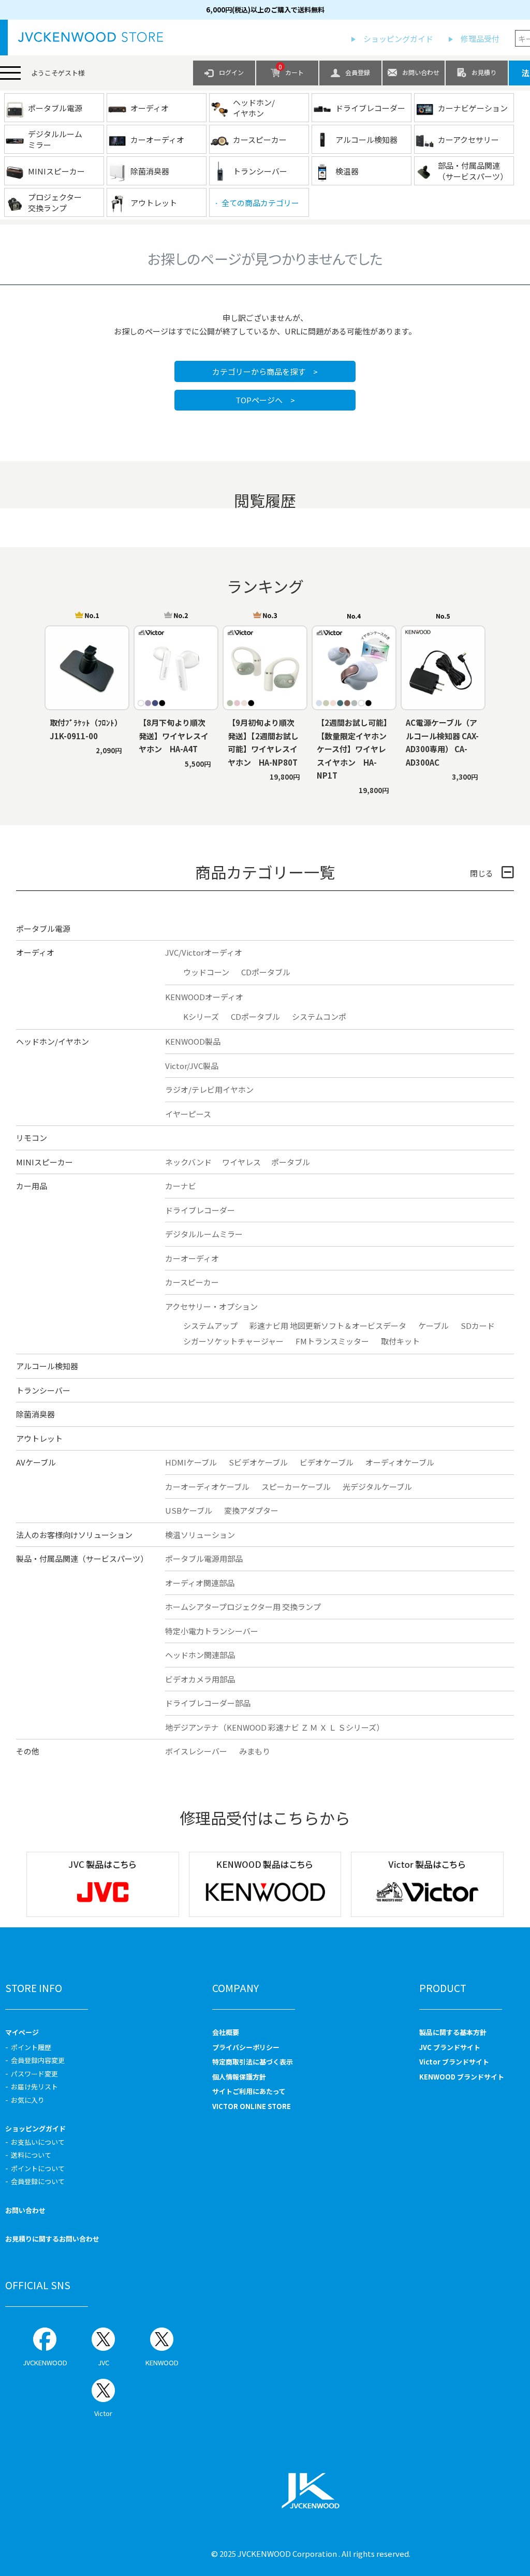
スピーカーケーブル (296, 1487)
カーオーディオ (192, 1258)
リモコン (32, 1138)
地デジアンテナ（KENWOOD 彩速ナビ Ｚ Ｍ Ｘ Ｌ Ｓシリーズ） (275, 1727)
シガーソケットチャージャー (233, 1341)
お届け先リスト (34, 2087)
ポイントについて (38, 2168)
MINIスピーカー (45, 1162)
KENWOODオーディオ (204, 997)
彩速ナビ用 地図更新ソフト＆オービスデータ (328, 1326)
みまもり (255, 1751)
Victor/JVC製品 (192, 1066)
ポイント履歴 (31, 2047)
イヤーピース (188, 1114)
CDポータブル (266, 972)
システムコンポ (319, 1016)
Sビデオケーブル (258, 1462)
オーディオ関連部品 (200, 1583)
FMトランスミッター (332, 1341)
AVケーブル (36, 1462)
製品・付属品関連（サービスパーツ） (82, 1558)
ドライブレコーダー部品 (208, 1703)
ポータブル (291, 1162)
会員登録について (38, 2181)
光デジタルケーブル (377, 1487)
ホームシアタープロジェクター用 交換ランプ (243, 1607)
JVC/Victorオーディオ (204, 952)
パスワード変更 (34, 2074)
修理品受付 (480, 39)
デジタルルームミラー (204, 1234)
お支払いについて (38, 2142)
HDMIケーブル (191, 1462)
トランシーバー (43, 1390)
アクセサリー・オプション (211, 1306)
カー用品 (32, 1186)
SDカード (478, 1326)
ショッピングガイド (398, 39)
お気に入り (28, 2100)
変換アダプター (251, 1510)
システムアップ (210, 1326)
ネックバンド (188, 1162)
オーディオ (35, 952)
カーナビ (181, 1186)
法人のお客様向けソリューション (74, 1535)
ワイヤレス (241, 1162)
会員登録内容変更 (38, 2060)
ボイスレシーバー (196, 1751)
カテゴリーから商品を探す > (265, 371)
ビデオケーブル (327, 1462)
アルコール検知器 (47, 1366)
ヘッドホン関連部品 (200, 1655)
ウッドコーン (206, 972)
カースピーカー (192, 1282)
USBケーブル (189, 1510)
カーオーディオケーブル (207, 1487)
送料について (31, 2155)
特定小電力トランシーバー (212, 1631)
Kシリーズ (201, 1016)
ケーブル (433, 1326)
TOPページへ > (265, 400)
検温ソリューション (200, 1535)
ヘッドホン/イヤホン (53, 1041)
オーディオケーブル (400, 1462)
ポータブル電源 (43, 928)
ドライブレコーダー (200, 1210)
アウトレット (39, 1438)
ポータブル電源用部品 (204, 1558)
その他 (28, 1751)
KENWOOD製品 (193, 1041)
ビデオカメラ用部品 (200, 1679)
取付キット (400, 1341)
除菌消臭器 (35, 1414)
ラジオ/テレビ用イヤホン (209, 1089)
